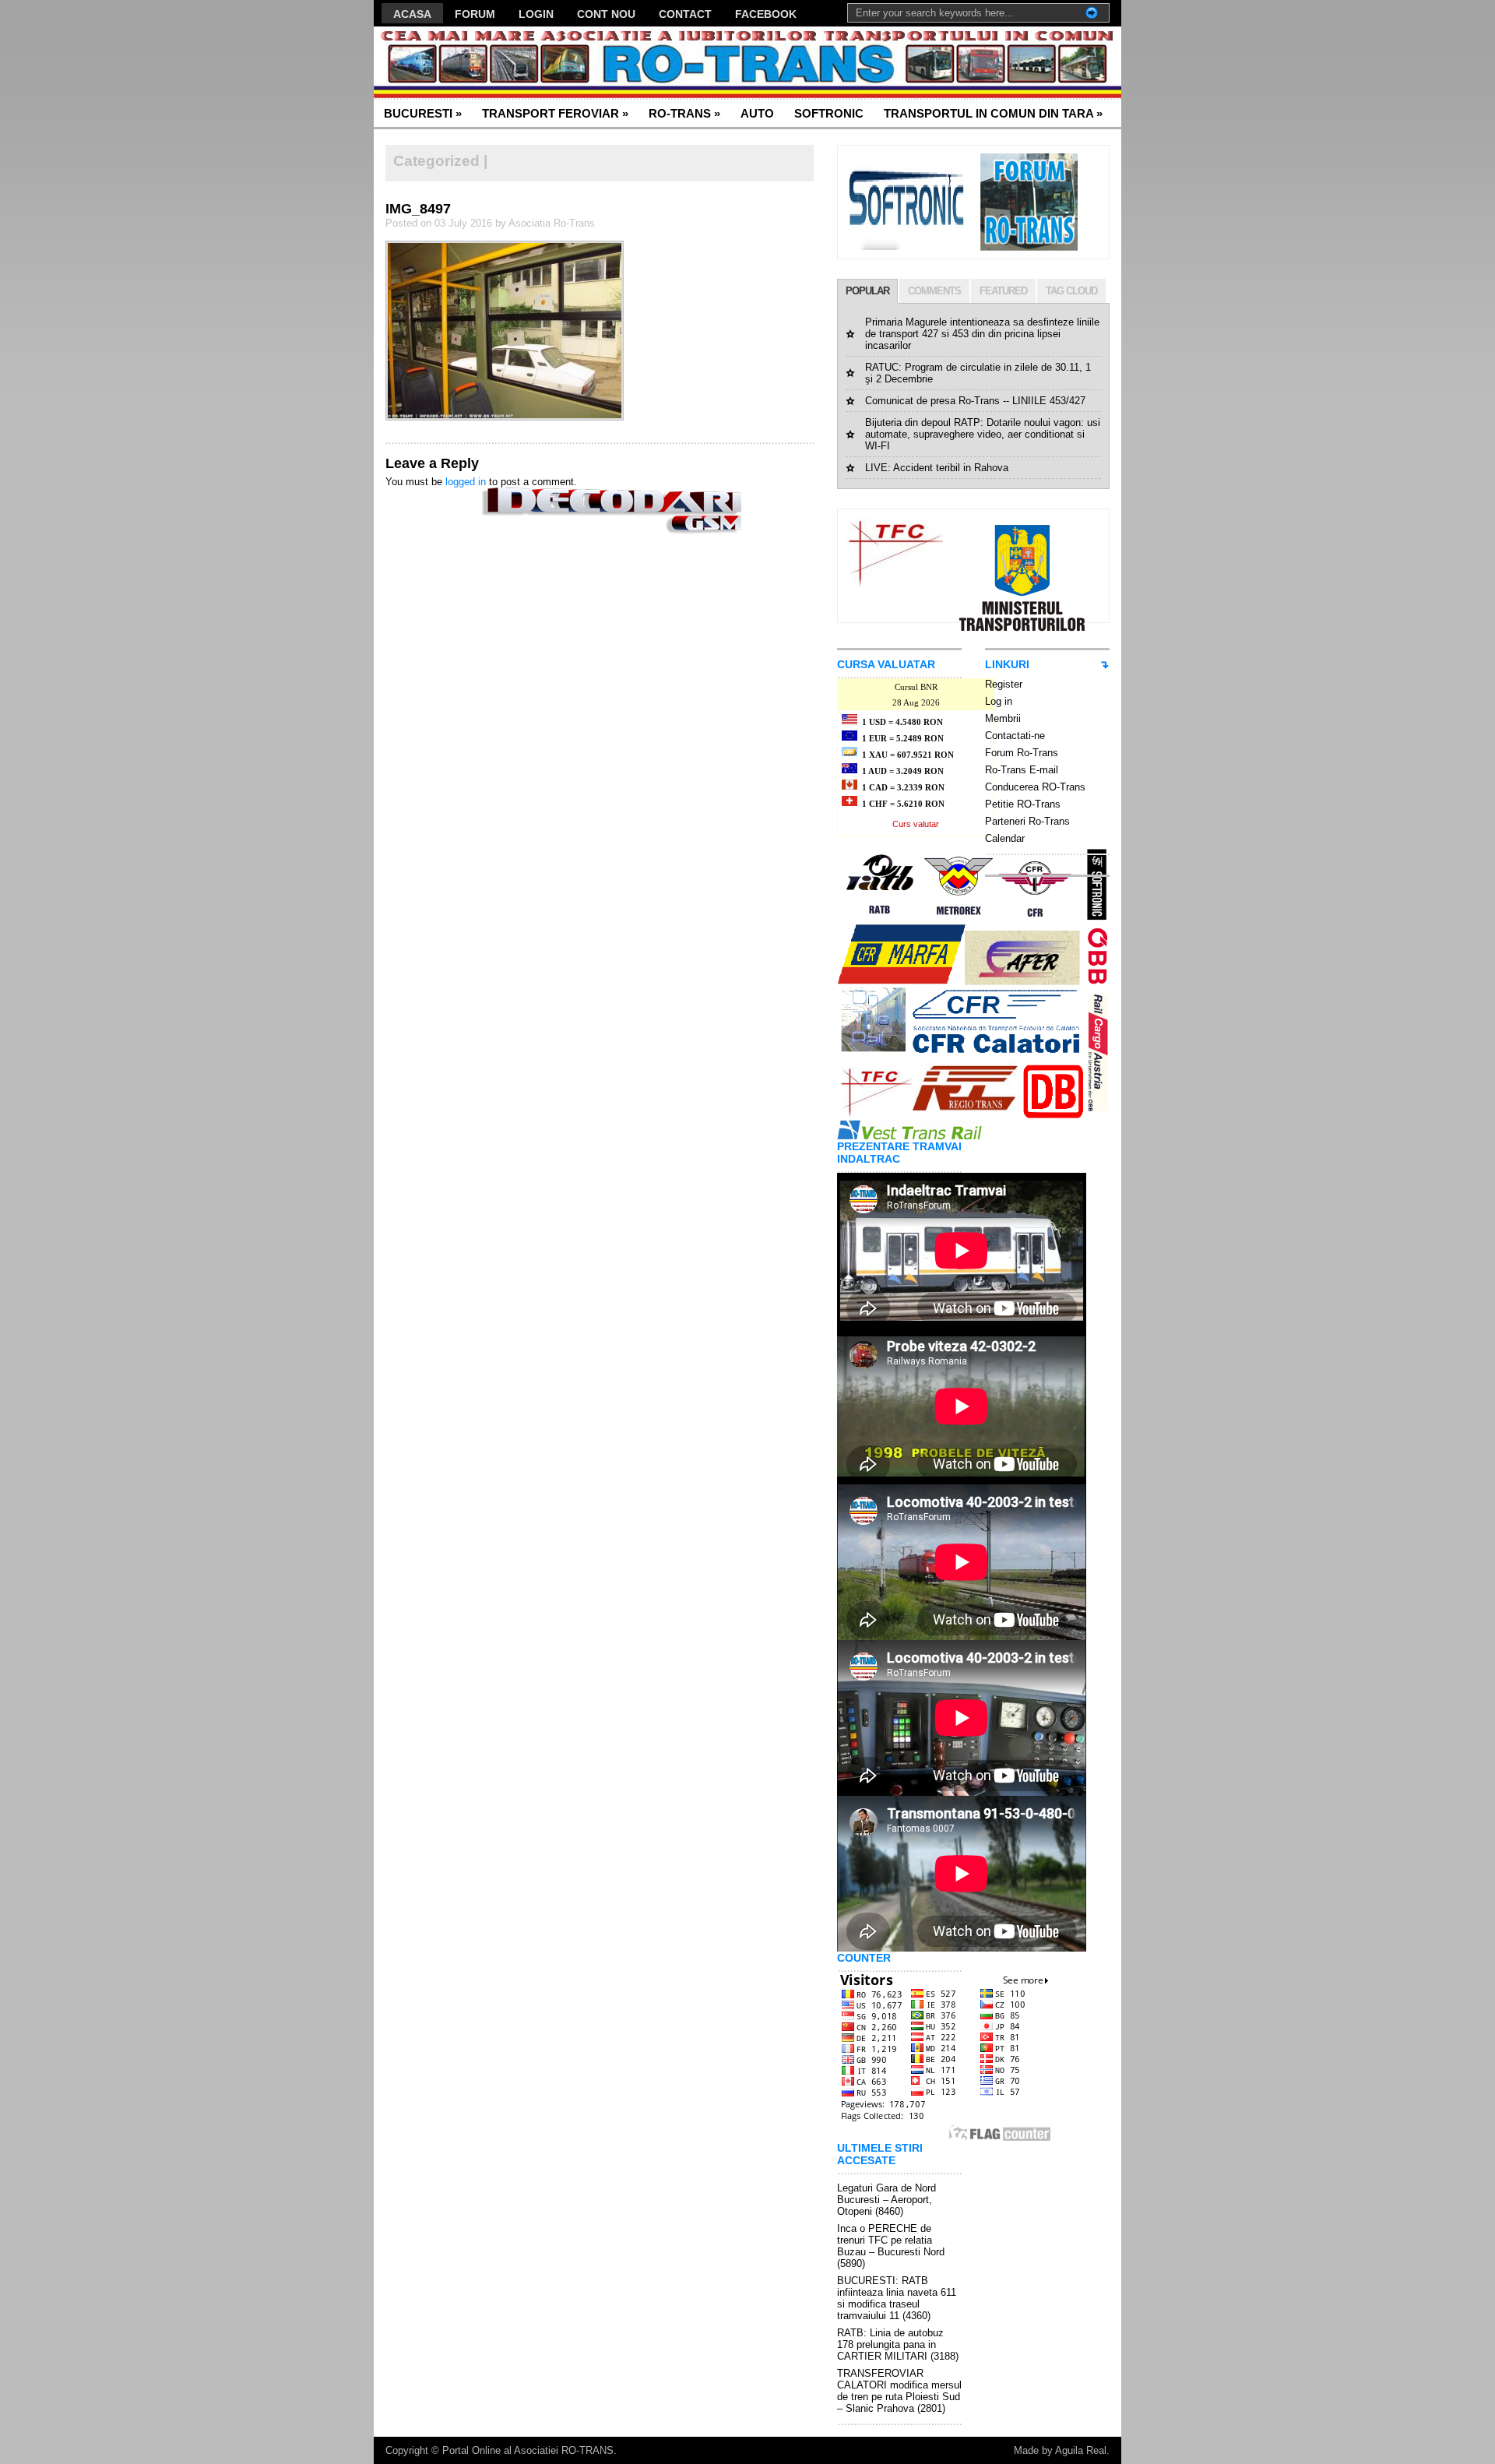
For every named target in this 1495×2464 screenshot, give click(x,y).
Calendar (1005, 838)
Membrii (1003, 718)
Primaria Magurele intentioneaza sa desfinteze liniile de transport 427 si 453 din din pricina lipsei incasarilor (982, 334)
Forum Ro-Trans (1022, 753)
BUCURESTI (423, 113)
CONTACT (685, 14)
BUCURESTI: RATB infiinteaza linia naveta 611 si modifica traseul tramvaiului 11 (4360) (897, 2298)
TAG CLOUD (1071, 291)
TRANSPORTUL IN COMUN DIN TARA (993, 113)
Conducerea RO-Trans (1035, 787)
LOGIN (536, 14)
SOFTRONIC (829, 113)
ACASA (412, 14)
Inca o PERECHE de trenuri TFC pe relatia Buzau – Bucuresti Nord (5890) (891, 2246)
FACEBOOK (766, 14)
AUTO (757, 113)
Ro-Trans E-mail (1022, 770)
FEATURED (1003, 291)
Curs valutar (916, 824)
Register (1004, 684)
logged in (466, 482)
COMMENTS (934, 291)
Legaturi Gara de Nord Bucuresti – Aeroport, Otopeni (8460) (886, 2200)
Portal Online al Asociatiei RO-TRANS (528, 2450)
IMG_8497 (418, 209)
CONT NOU (606, 14)
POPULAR (867, 291)
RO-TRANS (684, 113)
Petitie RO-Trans (1023, 804)
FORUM (475, 14)
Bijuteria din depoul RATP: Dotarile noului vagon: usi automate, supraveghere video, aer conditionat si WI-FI (983, 434)
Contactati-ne (1015, 736)
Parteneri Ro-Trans (1027, 821)
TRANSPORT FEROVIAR (555, 113)
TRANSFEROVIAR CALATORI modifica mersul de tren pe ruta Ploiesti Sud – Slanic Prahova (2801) (899, 2391)
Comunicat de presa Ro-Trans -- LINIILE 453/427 (975, 401)
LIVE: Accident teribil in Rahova (937, 468)
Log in (999, 701)
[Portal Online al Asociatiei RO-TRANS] (525, 63)
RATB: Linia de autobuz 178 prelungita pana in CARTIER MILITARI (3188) (898, 2344)
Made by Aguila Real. (1062, 2450)
